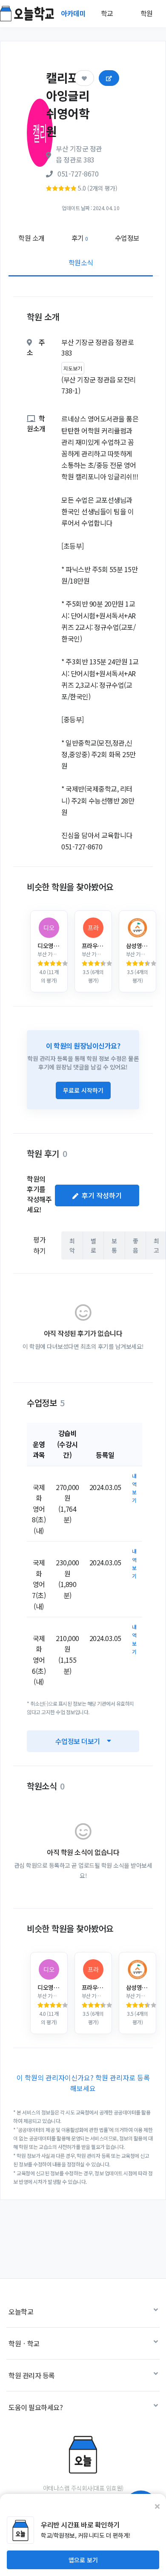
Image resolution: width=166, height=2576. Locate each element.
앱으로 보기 (83, 2560)
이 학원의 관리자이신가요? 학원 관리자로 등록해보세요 (83, 2083)
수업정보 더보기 (78, 1741)
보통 (114, 1245)
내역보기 (134, 1488)
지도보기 (73, 368)
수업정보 (127, 238)
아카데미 (74, 13)
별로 (93, 1245)
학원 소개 (31, 238)
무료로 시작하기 (83, 1090)
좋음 (136, 1245)
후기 (80, 238)
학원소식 (81, 262)
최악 (72, 1245)
